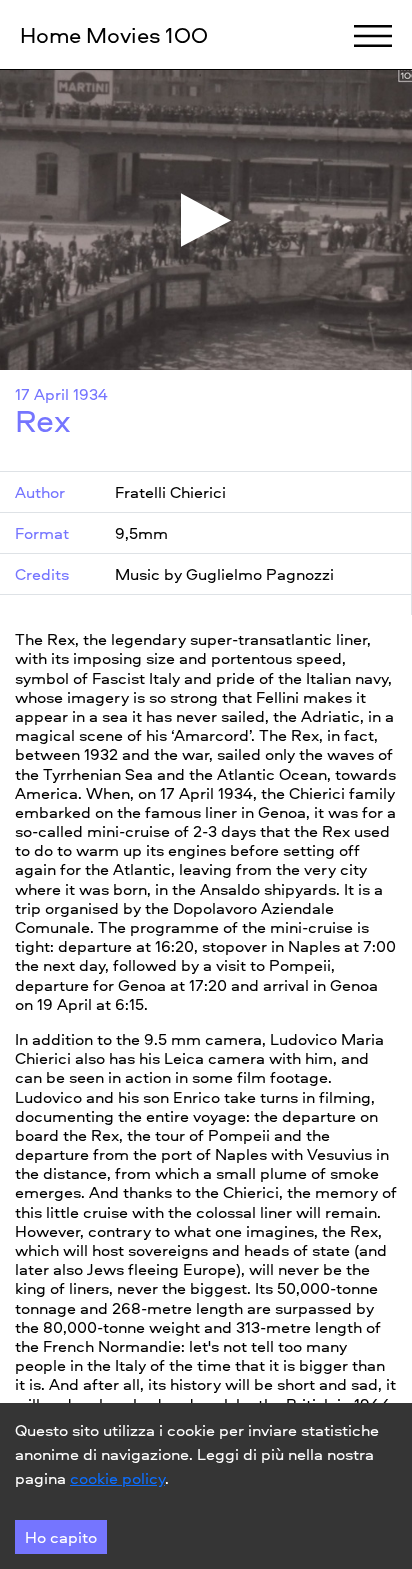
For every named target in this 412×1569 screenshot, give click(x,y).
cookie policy (117, 1478)
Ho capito (61, 1537)
